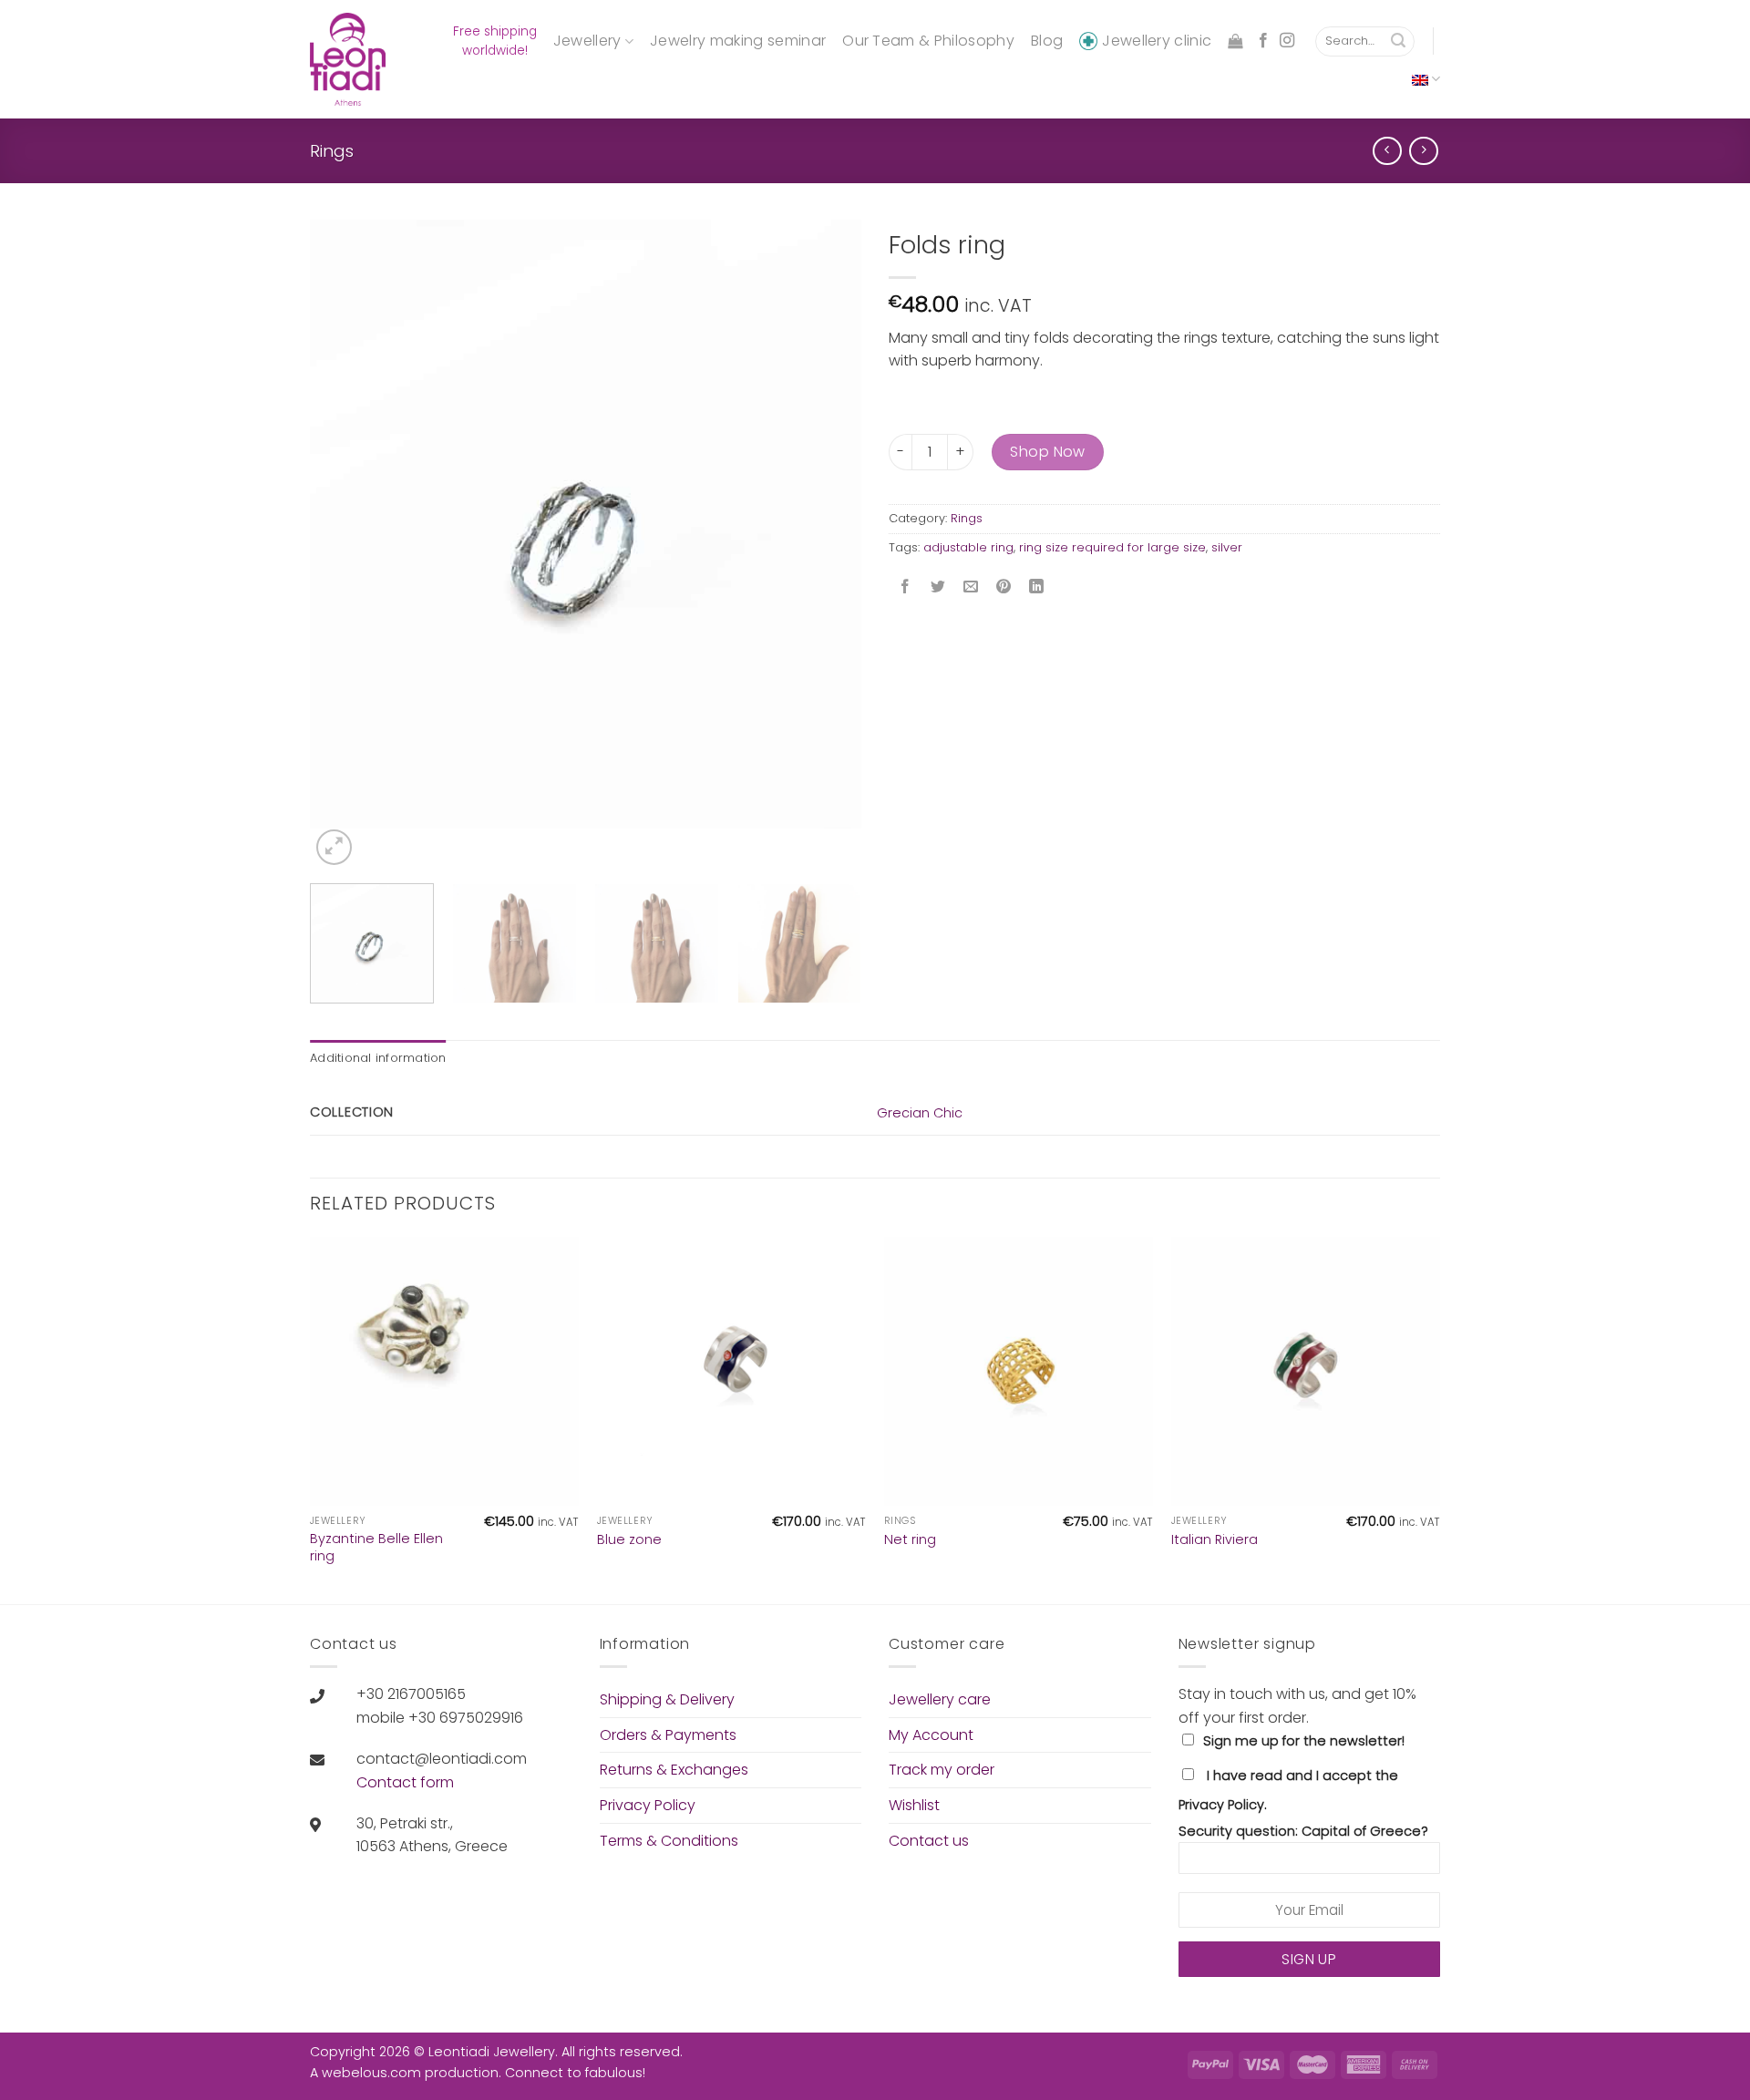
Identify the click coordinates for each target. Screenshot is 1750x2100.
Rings (332, 151)
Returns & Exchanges (674, 1770)
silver (1227, 547)
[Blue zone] (731, 1371)
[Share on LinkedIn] (1037, 588)
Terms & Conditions (669, 1841)
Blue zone (629, 1540)
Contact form (405, 1782)
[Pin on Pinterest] (1004, 588)
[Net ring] (1019, 1371)
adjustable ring (968, 547)
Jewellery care (940, 1699)
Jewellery (587, 41)
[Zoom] (334, 847)
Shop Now (1048, 452)
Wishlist (914, 1805)
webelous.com (371, 2073)
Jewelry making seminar (738, 41)
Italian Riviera (1215, 1540)
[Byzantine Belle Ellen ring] (444, 1371)
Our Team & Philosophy (928, 41)
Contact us (929, 1841)
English (1426, 79)
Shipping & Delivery (667, 1699)
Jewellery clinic (1157, 41)
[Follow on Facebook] (1263, 41)
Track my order (942, 1770)
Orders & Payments (668, 1735)
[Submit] (1398, 42)
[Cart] (1235, 41)
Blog (1047, 41)
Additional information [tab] (378, 1058)
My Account (931, 1735)
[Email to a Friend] (971, 588)
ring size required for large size (1112, 547)
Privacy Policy (648, 1805)
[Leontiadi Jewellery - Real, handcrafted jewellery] (350, 59)
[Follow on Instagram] (1287, 41)
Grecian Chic (920, 1113)
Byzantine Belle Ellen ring (376, 1547)
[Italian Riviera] (1306, 1371)
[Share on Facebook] (906, 588)
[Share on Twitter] (938, 588)
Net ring (910, 1540)
